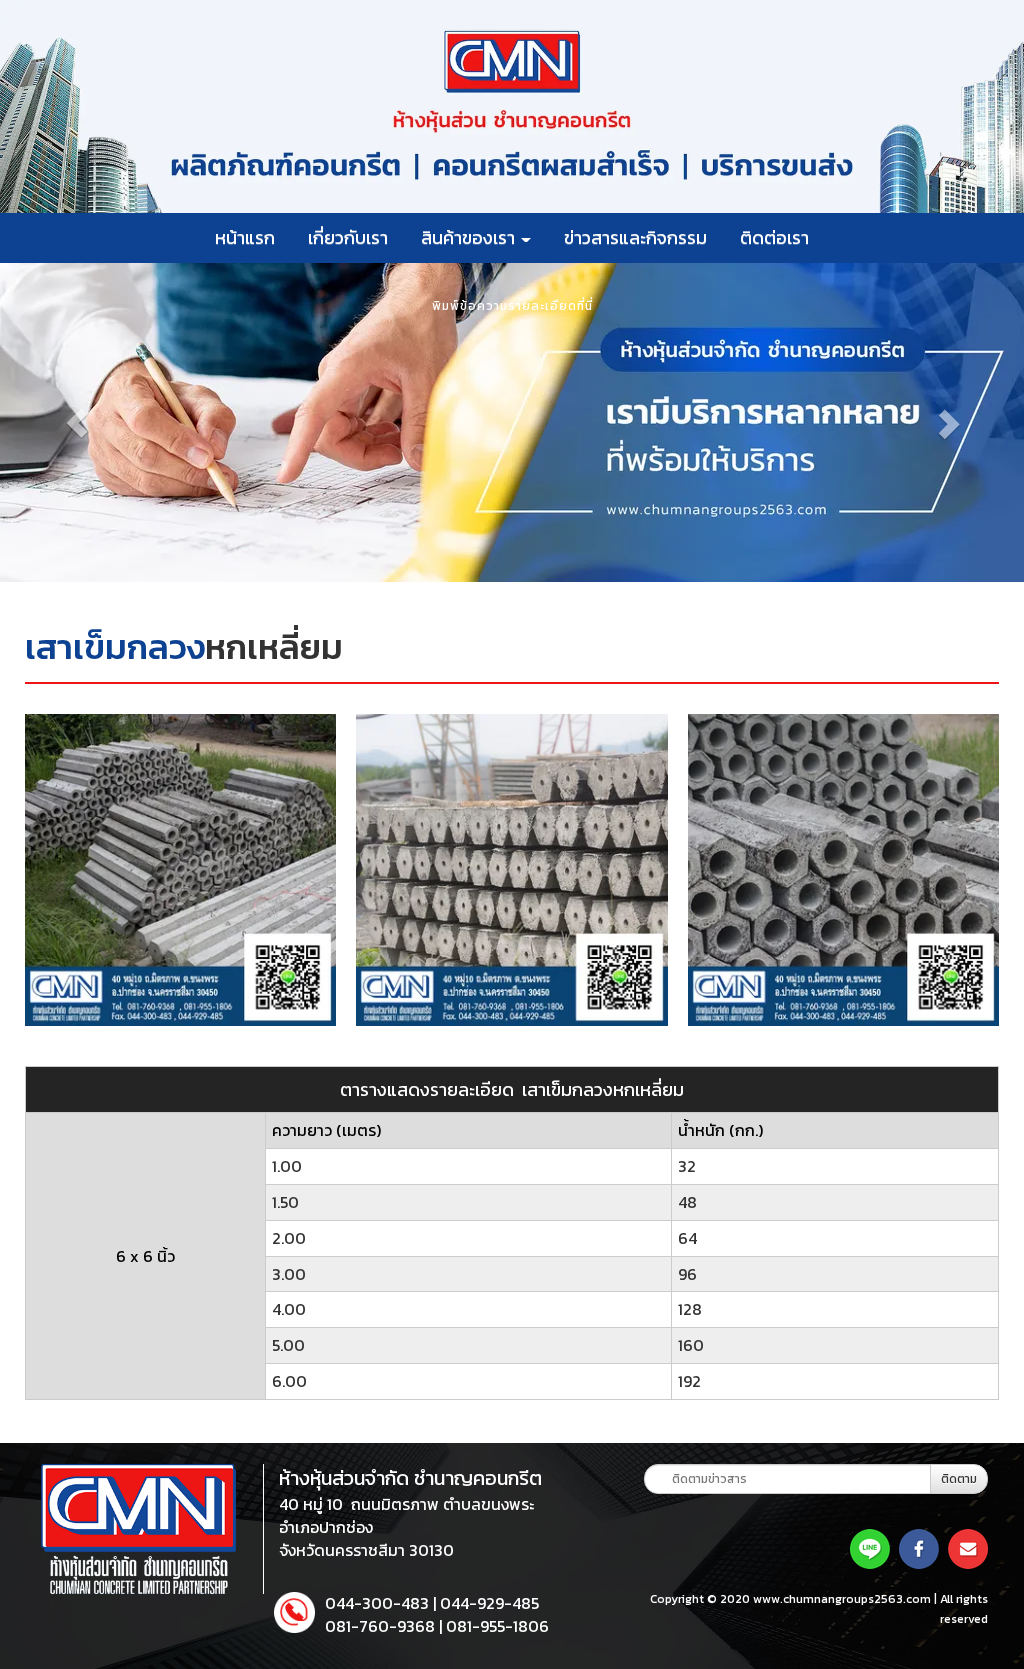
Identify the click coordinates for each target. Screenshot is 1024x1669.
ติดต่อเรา (774, 237)
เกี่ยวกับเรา (348, 237)
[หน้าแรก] (138, 1527)
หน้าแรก (245, 237)
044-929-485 (489, 1603)
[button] (77, 422)
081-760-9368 (380, 1626)
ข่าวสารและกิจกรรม (635, 237)
